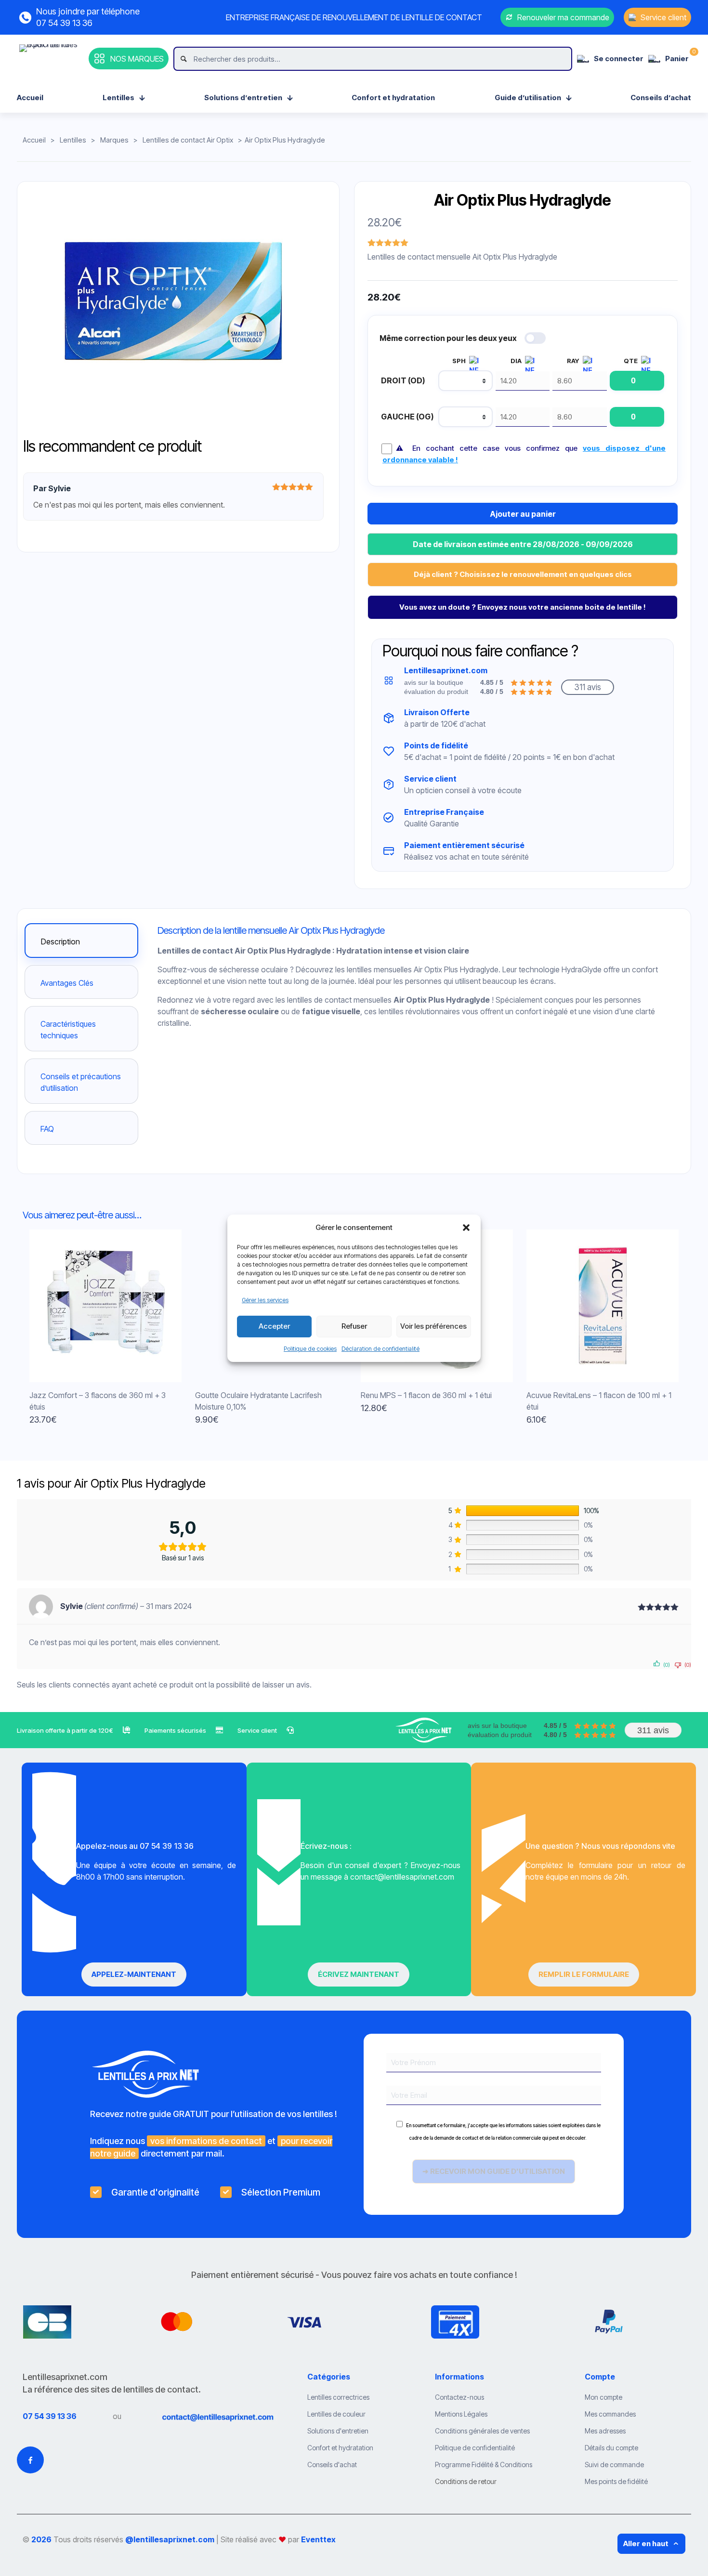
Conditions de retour (466, 2481)
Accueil (34, 140)
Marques (114, 140)
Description (60, 941)
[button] (466, 1228)
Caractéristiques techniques (68, 1030)
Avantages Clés (67, 983)
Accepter (274, 1326)
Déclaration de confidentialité (380, 1349)
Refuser (354, 1326)
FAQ (47, 1129)
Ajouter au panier (523, 514)
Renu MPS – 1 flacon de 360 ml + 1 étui (426, 1395)
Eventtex (318, 2539)
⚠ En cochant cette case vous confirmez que (524, 454)
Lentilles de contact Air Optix (188, 140)
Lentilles (73, 140)
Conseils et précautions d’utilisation (81, 1082)
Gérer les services (265, 1300)
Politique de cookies (310, 1349)
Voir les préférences (433, 1326)
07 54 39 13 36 (50, 2416)
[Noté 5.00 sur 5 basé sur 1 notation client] (389, 243)
